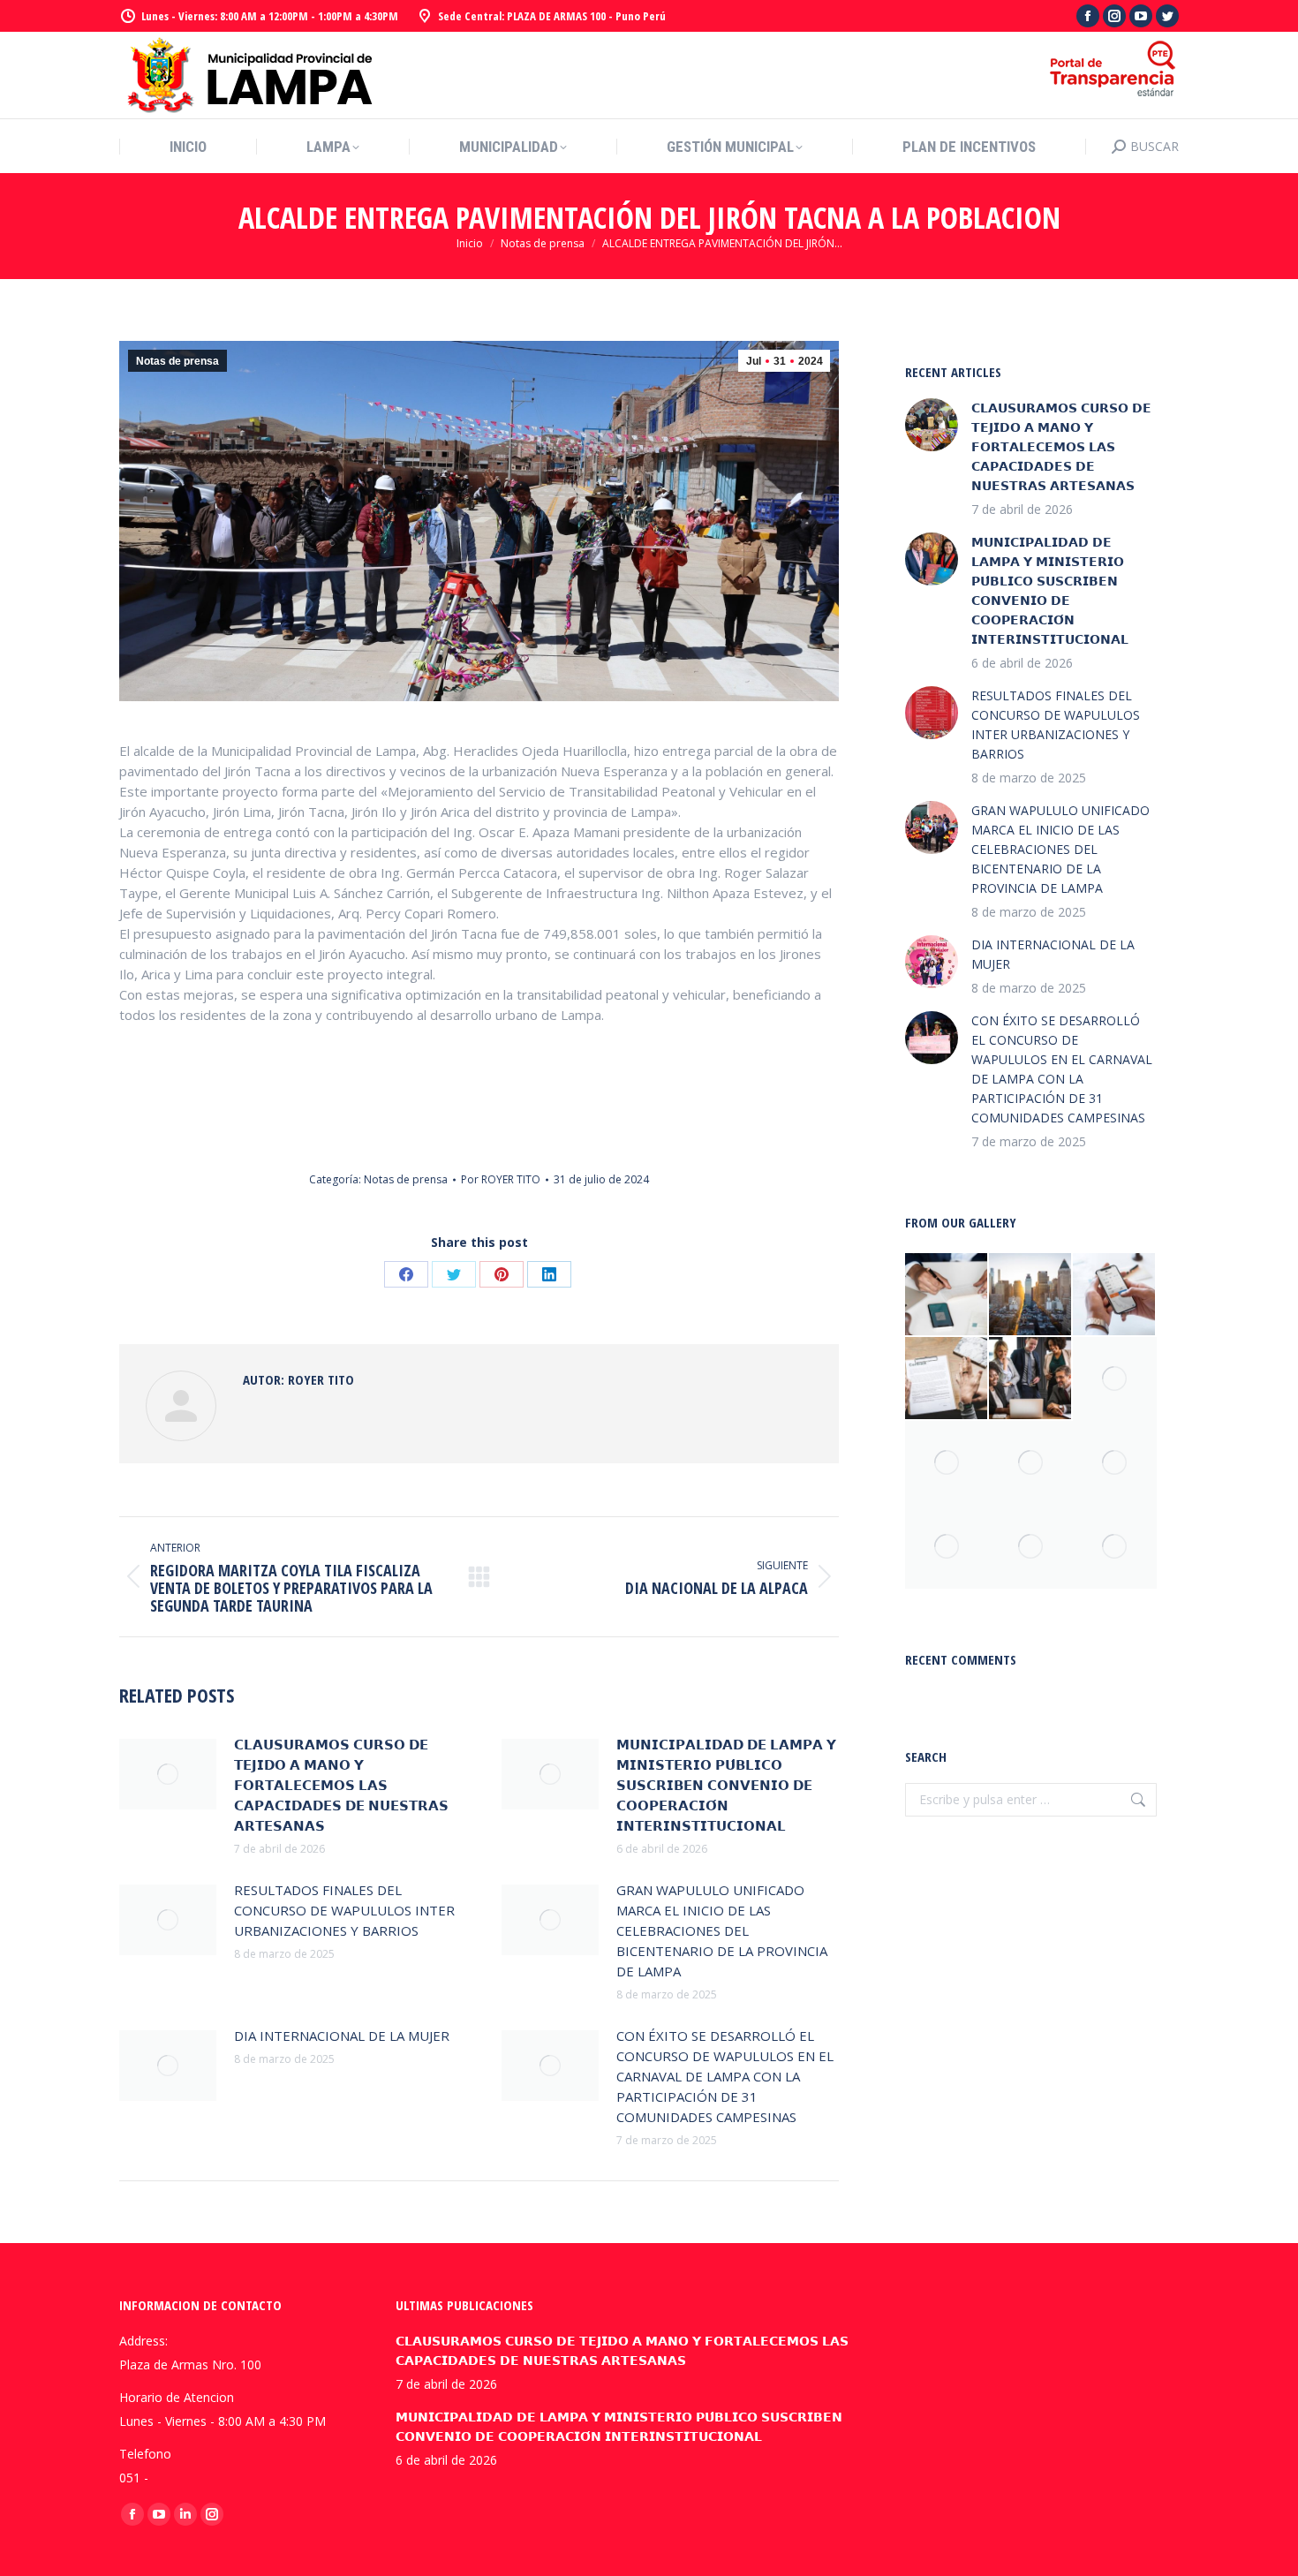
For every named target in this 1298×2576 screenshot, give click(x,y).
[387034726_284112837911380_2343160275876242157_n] (1115, 1547)
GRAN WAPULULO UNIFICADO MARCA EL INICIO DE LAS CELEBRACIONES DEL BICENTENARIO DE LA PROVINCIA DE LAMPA (722, 1930)
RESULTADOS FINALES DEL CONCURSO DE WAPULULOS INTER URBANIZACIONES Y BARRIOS (344, 1910)
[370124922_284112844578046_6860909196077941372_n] (1115, 1379)
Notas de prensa (177, 361)
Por (501, 1179)
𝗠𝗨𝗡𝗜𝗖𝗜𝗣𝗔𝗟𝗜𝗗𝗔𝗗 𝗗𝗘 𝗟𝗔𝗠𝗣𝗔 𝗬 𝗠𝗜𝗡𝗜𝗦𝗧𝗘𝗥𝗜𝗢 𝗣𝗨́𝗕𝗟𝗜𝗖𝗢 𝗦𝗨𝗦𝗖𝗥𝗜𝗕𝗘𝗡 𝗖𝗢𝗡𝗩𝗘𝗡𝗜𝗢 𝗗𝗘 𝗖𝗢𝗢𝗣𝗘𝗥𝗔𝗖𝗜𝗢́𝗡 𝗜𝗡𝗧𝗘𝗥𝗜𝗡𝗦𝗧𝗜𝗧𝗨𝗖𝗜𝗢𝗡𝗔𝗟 (726, 1785)
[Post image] (168, 1774)
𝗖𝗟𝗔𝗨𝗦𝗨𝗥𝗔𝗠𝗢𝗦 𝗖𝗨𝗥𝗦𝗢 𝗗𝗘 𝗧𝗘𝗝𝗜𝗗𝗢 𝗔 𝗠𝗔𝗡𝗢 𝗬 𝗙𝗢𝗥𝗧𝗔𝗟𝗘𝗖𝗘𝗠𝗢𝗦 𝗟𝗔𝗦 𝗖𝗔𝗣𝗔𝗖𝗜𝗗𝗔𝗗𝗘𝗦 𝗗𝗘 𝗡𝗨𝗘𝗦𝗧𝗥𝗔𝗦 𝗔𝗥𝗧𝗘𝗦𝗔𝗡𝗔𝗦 (341, 1785)
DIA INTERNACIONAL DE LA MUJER (342, 2036)
